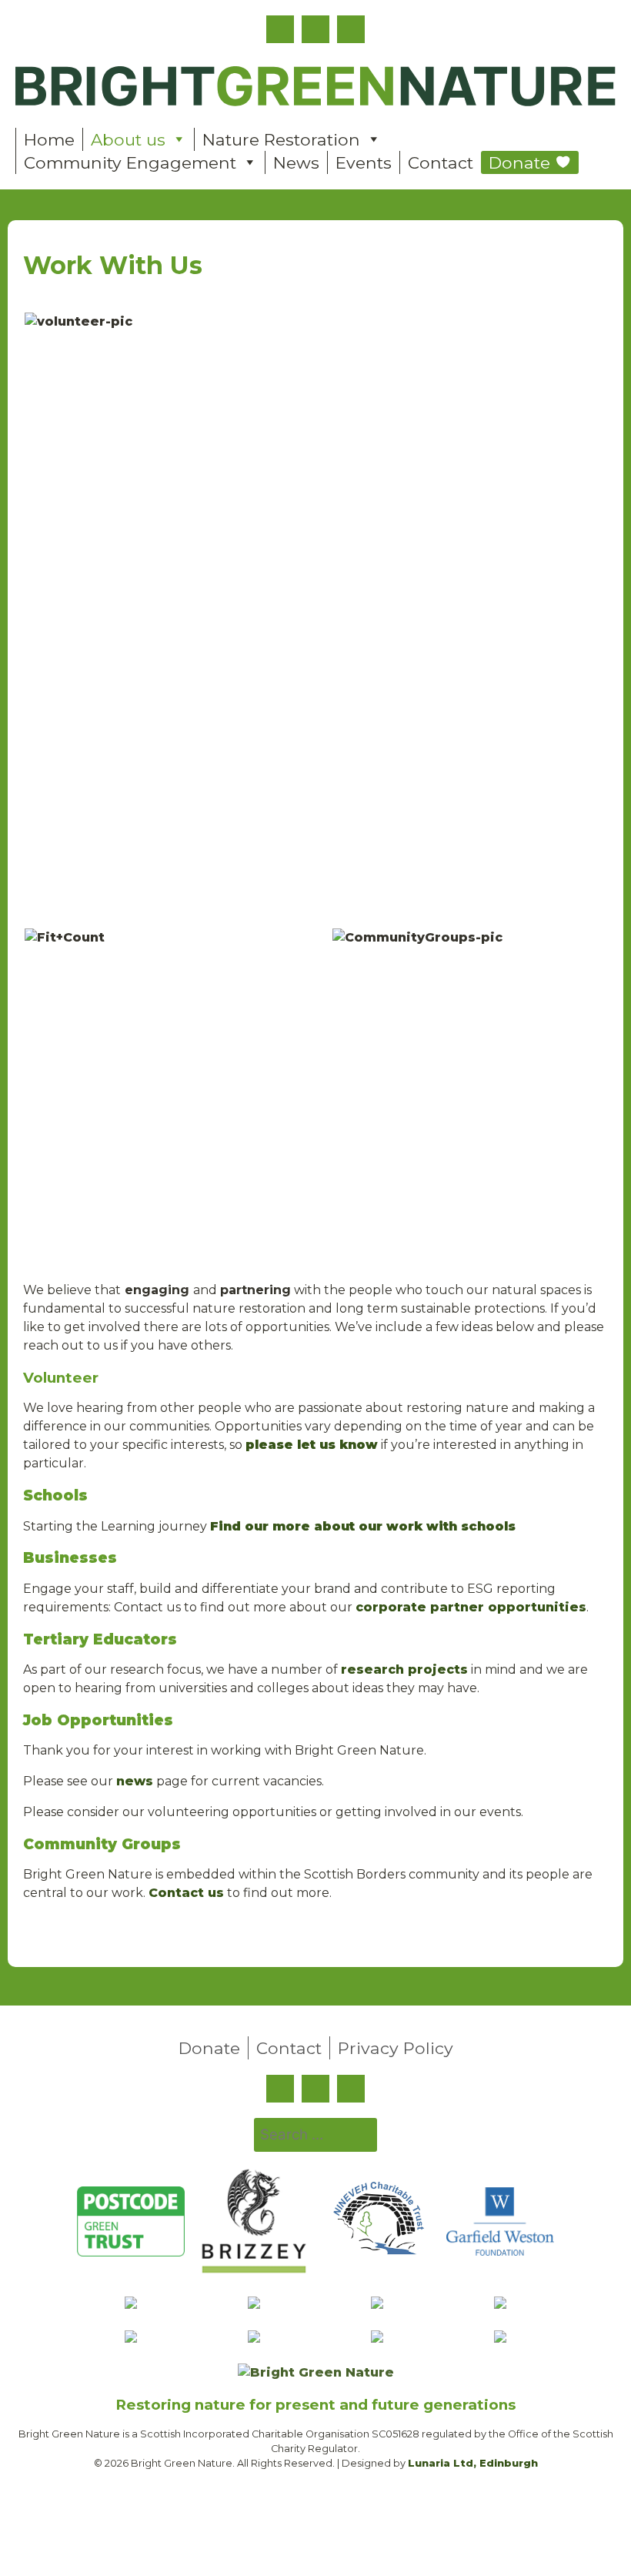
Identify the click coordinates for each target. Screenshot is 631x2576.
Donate (519, 162)
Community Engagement (130, 162)
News (296, 162)
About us (128, 139)
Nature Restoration (281, 139)
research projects (404, 1669)
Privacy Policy (396, 2048)
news (135, 1781)
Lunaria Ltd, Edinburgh (473, 2463)
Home (49, 139)
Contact (441, 162)
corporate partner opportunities (471, 1607)
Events (364, 162)
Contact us (186, 1893)
